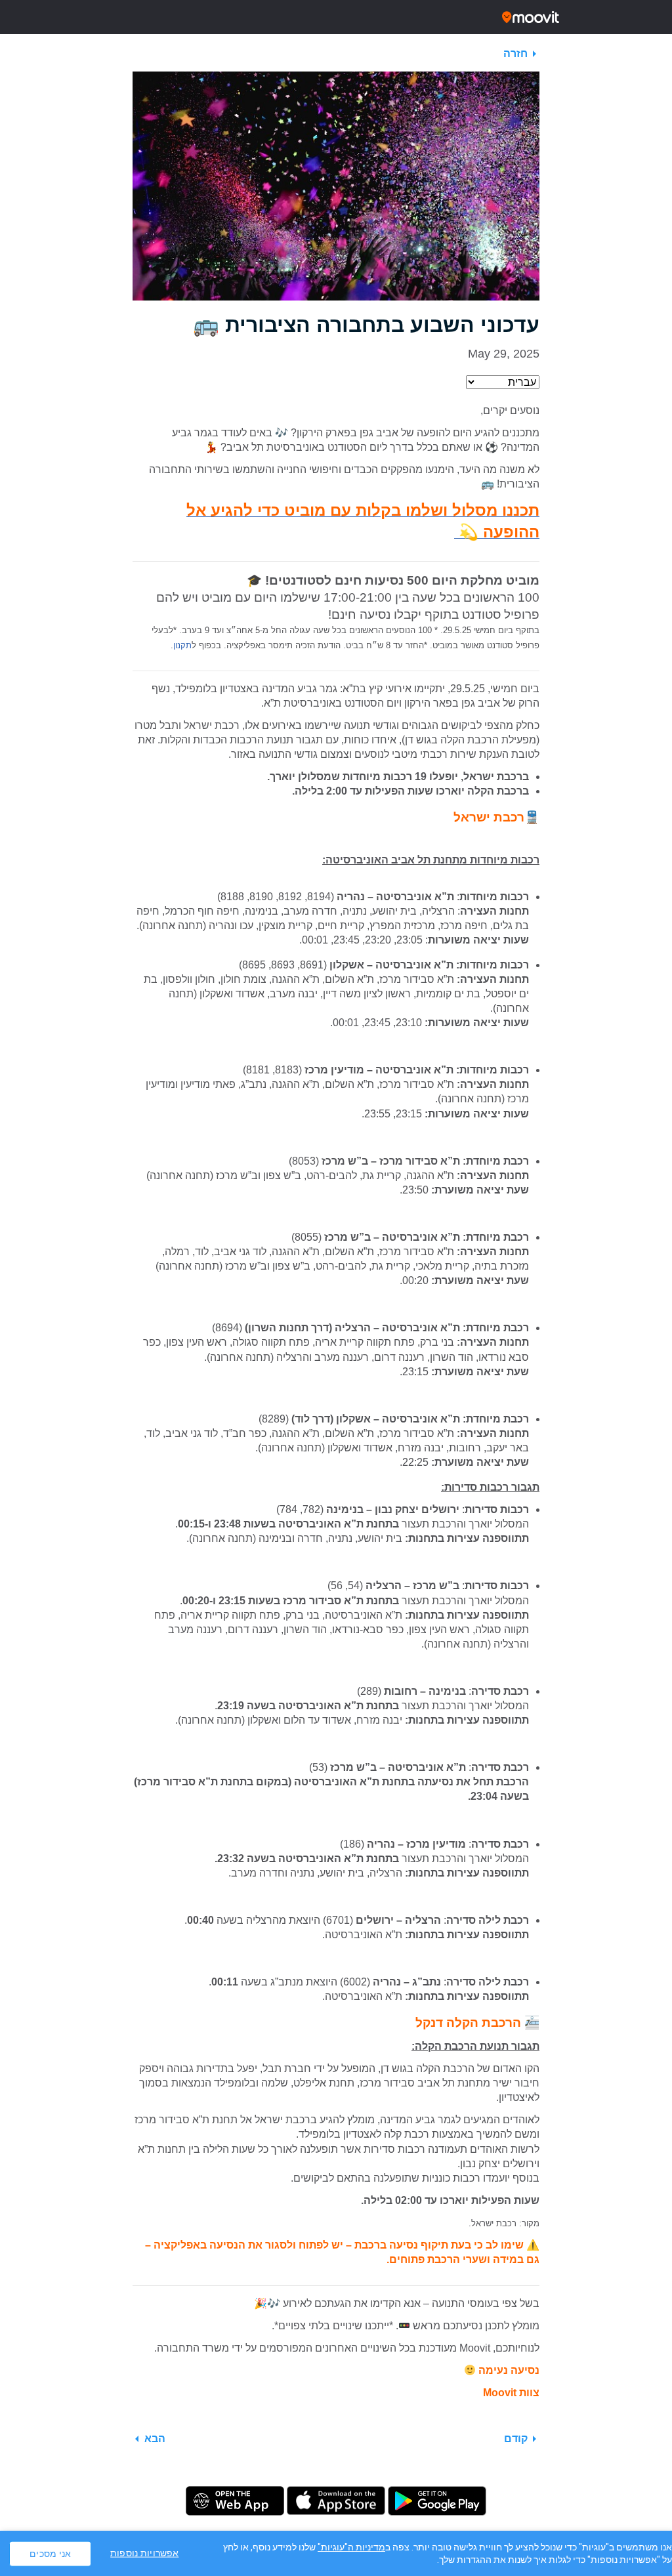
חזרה (515, 53)
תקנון (182, 645)
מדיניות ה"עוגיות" (351, 2547)
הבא (155, 2439)
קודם (516, 2439)
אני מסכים (50, 2553)
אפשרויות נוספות (144, 2553)
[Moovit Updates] (336, 17)
